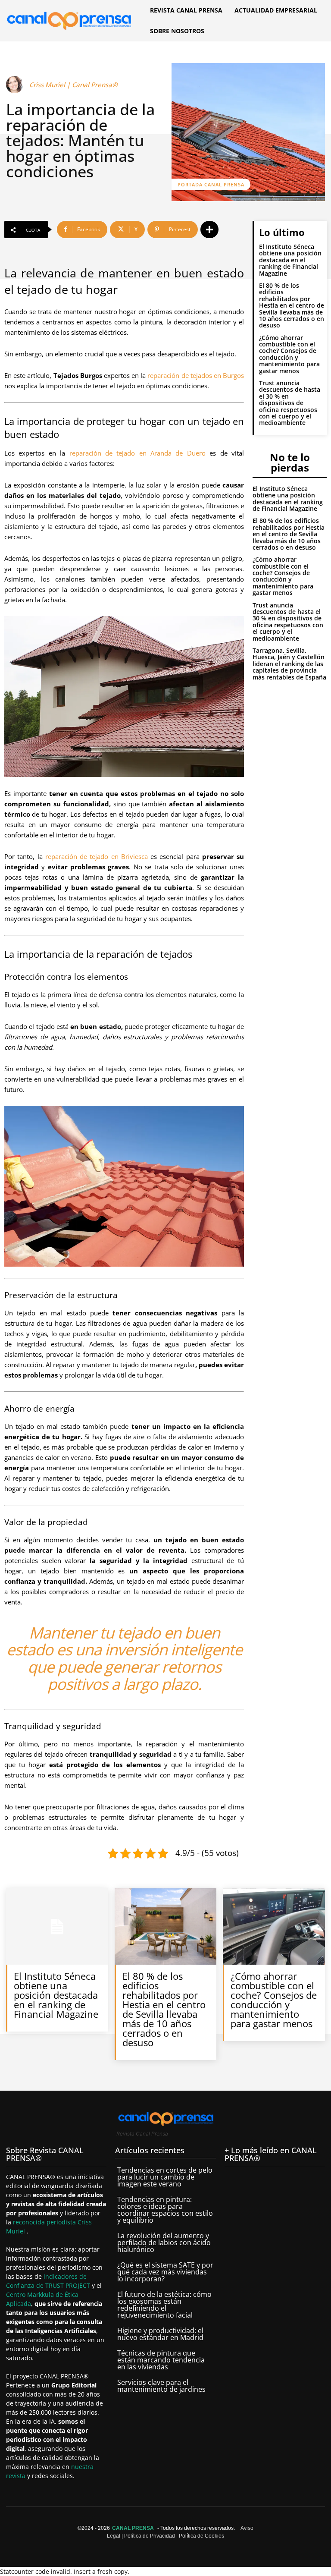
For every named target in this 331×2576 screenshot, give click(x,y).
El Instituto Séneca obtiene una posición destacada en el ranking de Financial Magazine (290, 260)
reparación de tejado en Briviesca (97, 856)
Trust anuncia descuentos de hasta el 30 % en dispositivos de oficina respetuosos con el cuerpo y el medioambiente (290, 403)
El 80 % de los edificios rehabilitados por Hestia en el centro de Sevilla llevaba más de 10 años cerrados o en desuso (292, 305)
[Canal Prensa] (69, 19)
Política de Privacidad (150, 2536)
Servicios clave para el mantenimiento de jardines (161, 2386)
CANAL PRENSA (133, 2528)
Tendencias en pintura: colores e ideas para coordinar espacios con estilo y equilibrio (165, 2210)
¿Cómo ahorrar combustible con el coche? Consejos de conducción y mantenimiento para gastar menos (289, 354)
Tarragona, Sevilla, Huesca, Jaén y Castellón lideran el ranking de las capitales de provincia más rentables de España (289, 664)
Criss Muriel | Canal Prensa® (73, 85)
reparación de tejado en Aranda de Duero (137, 453)
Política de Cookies (201, 2536)
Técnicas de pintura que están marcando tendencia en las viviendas (161, 2360)
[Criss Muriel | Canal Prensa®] (16, 85)
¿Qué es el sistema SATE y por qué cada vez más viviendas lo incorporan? (165, 2272)
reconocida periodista (45, 2222)
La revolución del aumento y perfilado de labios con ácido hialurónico (164, 2243)
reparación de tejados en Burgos (196, 375)
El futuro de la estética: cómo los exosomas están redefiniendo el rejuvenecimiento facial (164, 2305)
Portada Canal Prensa (211, 184)
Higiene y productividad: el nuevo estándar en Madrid (160, 2334)
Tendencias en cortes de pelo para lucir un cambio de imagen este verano (165, 2177)
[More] (209, 230)
